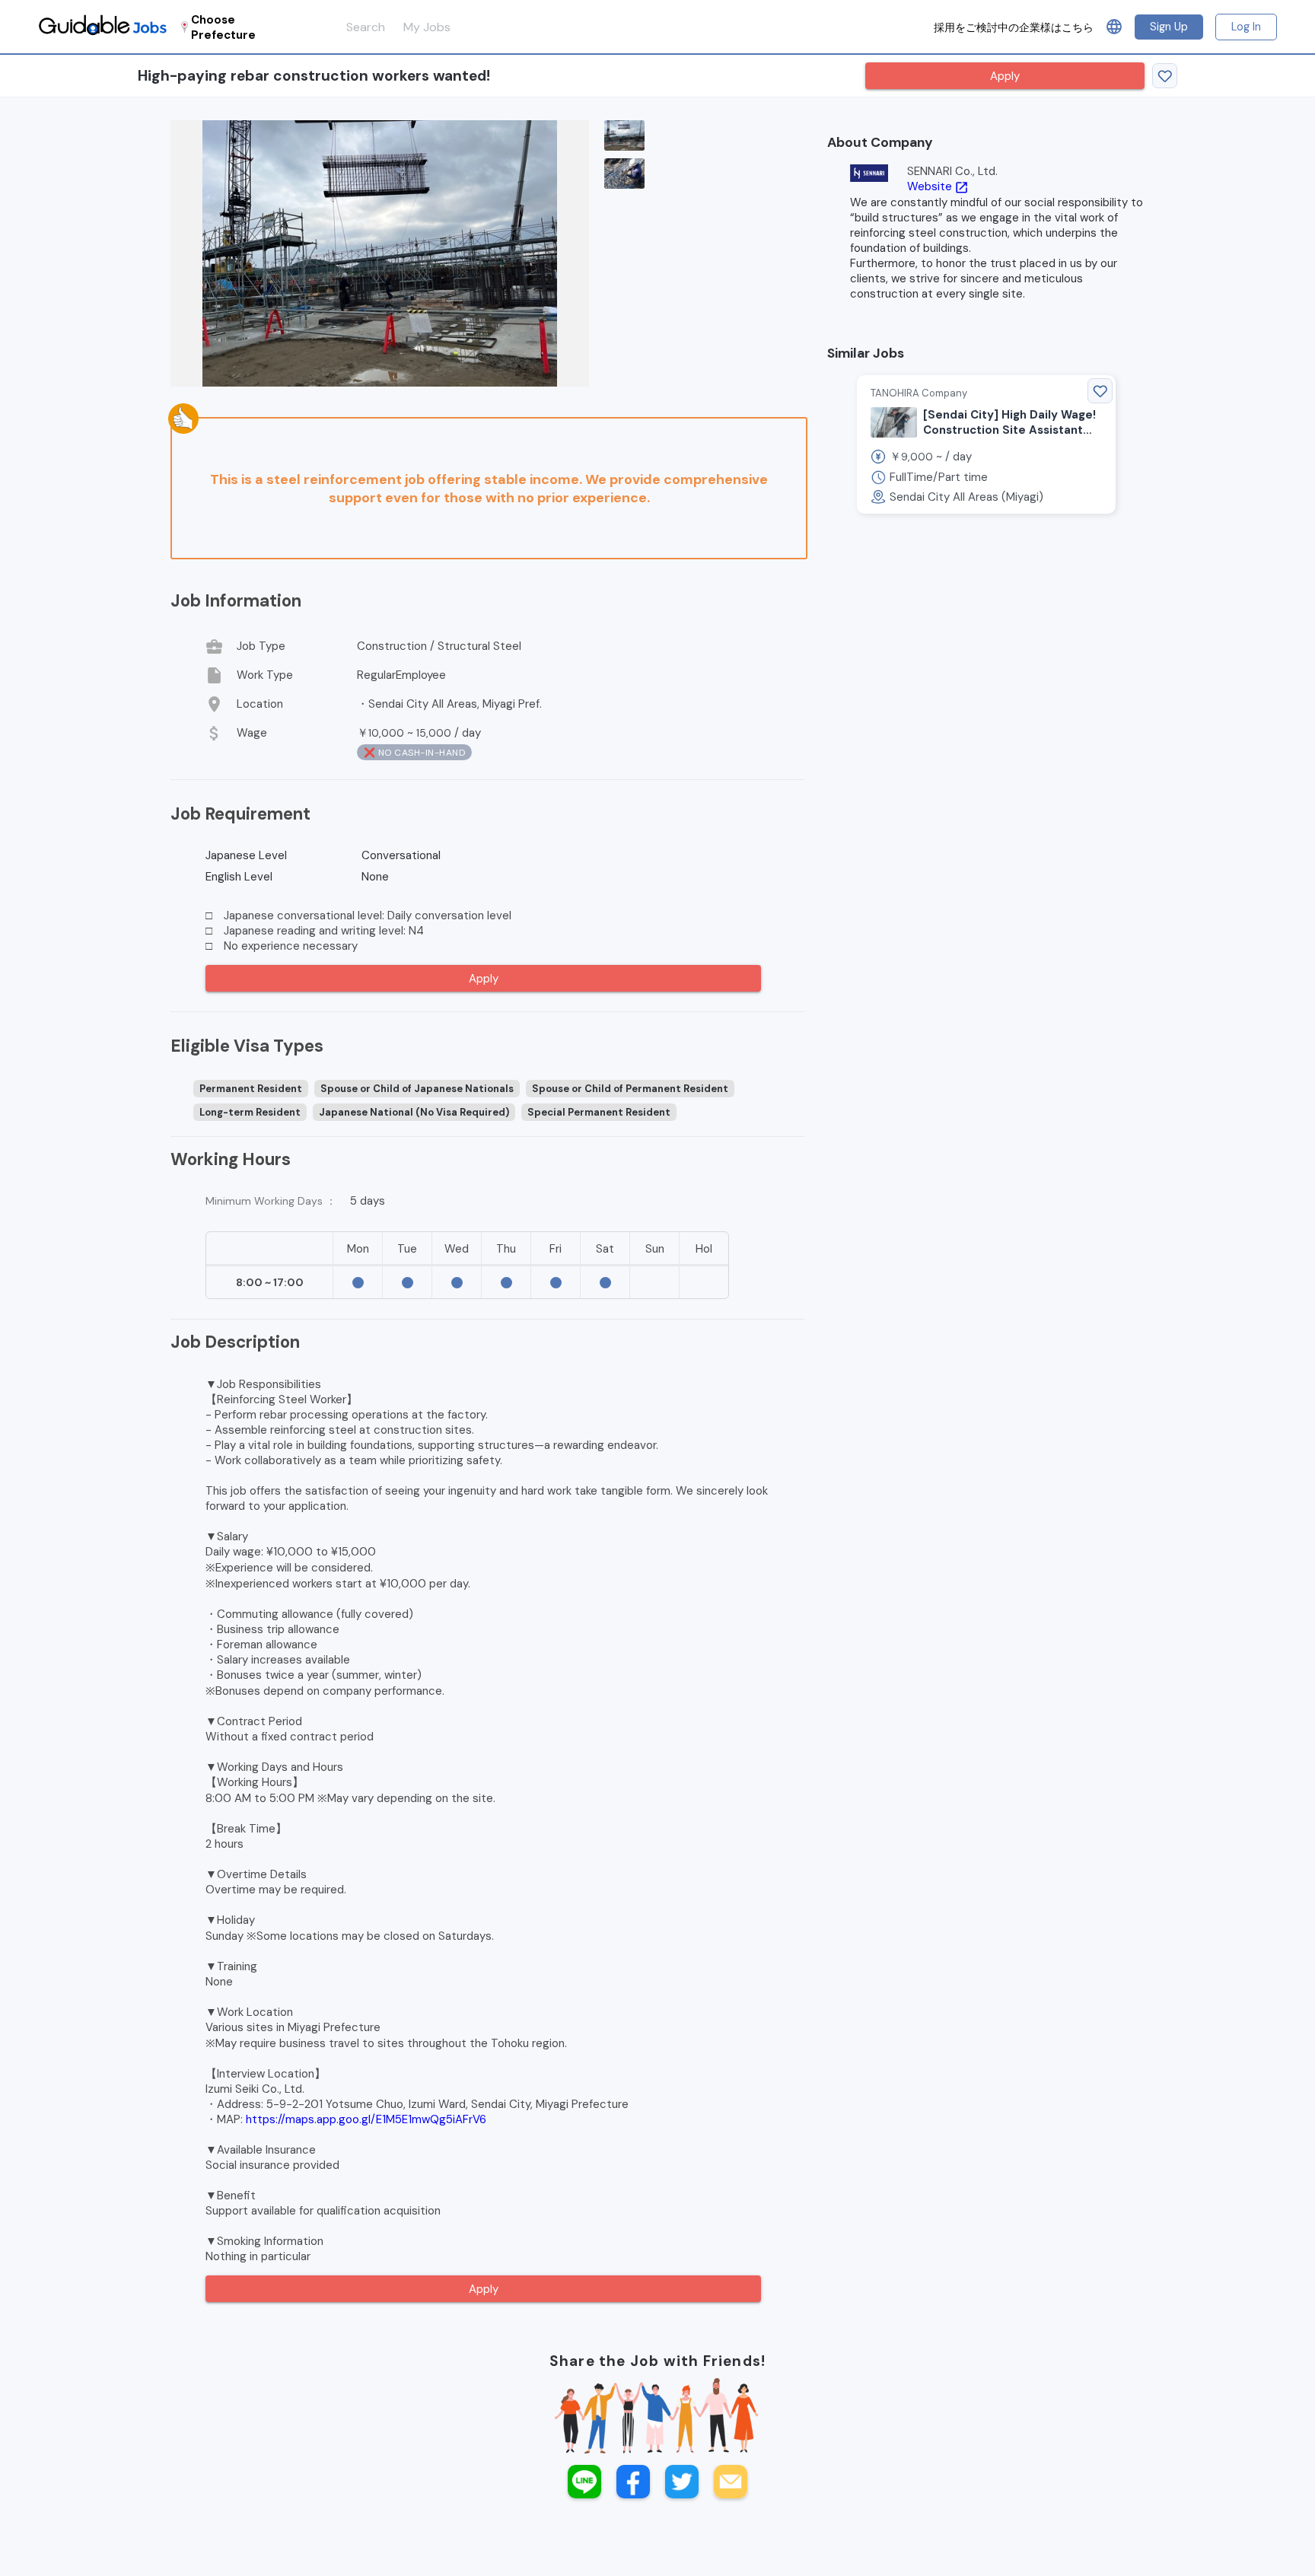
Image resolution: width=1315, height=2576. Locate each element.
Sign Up (1169, 27)
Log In (1246, 27)
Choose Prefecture (223, 27)
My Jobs (427, 27)
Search (366, 27)
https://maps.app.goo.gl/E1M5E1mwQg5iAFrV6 (366, 2119)
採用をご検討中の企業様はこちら (1014, 27)
